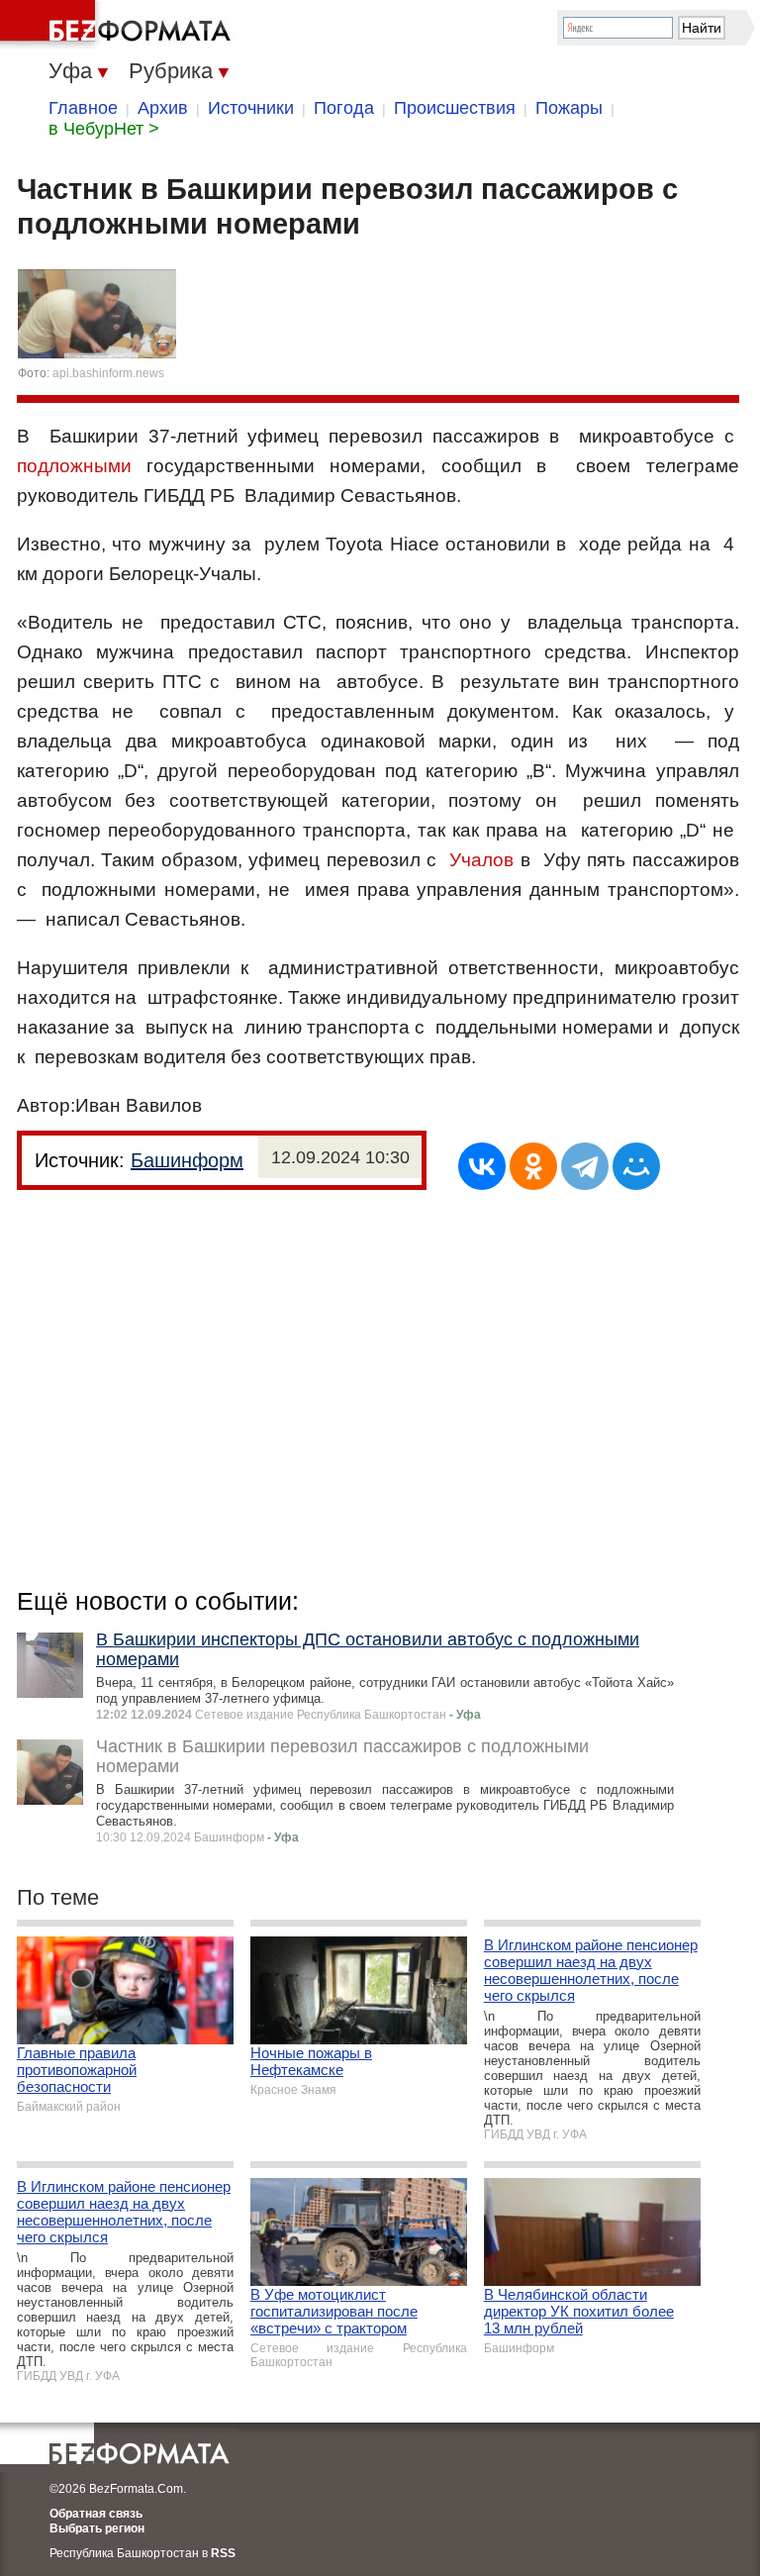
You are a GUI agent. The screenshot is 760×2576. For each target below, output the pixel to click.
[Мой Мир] (636, 1166)
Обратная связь (96, 2514)
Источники (251, 108)
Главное (83, 108)
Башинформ (187, 1160)
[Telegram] (585, 1166)
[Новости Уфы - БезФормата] (119, 25)
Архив (163, 108)
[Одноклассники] (533, 1166)
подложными (74, 466)
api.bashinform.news (108, 373)
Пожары (569, 108)
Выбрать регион (97, 2528)
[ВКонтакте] (482, 1166)
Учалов (481, 860)
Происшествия (455, 108)
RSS (223, 2553)
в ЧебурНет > (104, 129)
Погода (344, 108)
